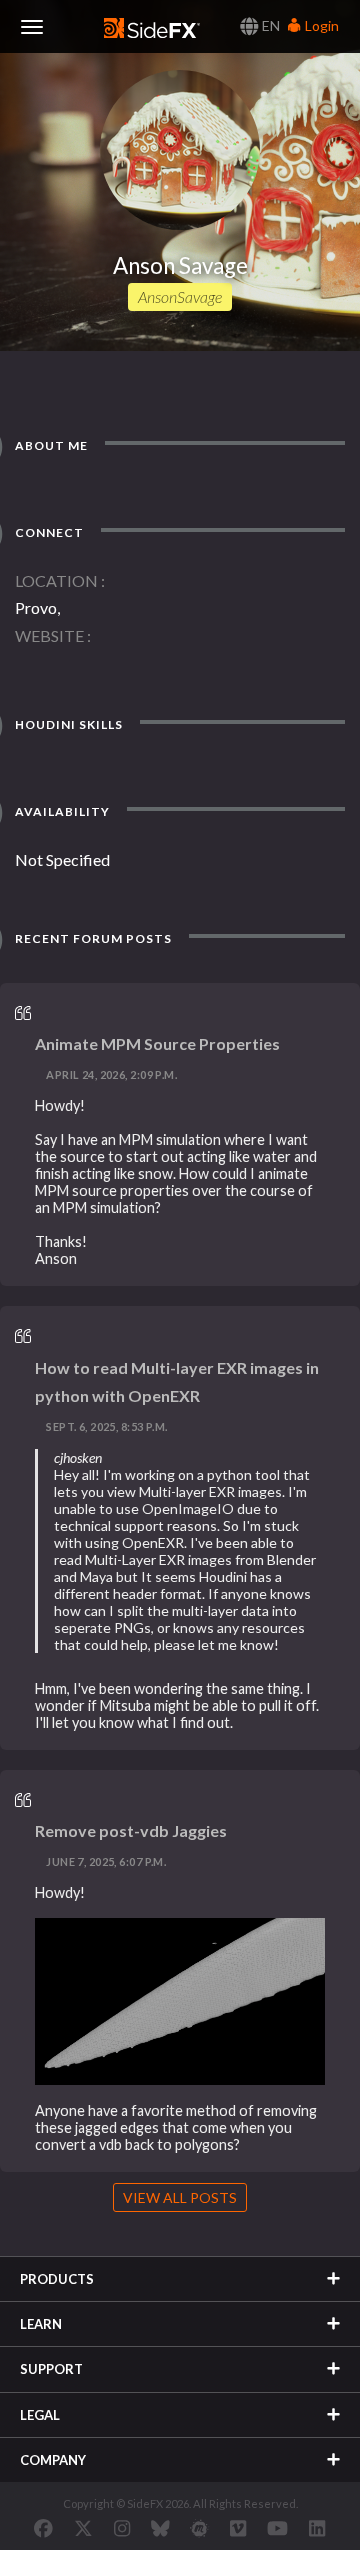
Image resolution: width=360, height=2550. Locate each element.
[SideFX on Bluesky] (160, 2528)
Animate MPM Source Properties (157, 1043)
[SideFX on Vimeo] (238, 2528)
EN (269, 25)
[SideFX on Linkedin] (317, 2528)
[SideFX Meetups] (199, 2528)
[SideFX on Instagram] (122, 2528)
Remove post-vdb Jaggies (131, 1830)
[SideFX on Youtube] (277, 2528)
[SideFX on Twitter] (83, 2528)
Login (320, 25)
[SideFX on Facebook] (43, 2528)
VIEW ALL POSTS (180, 2197)
